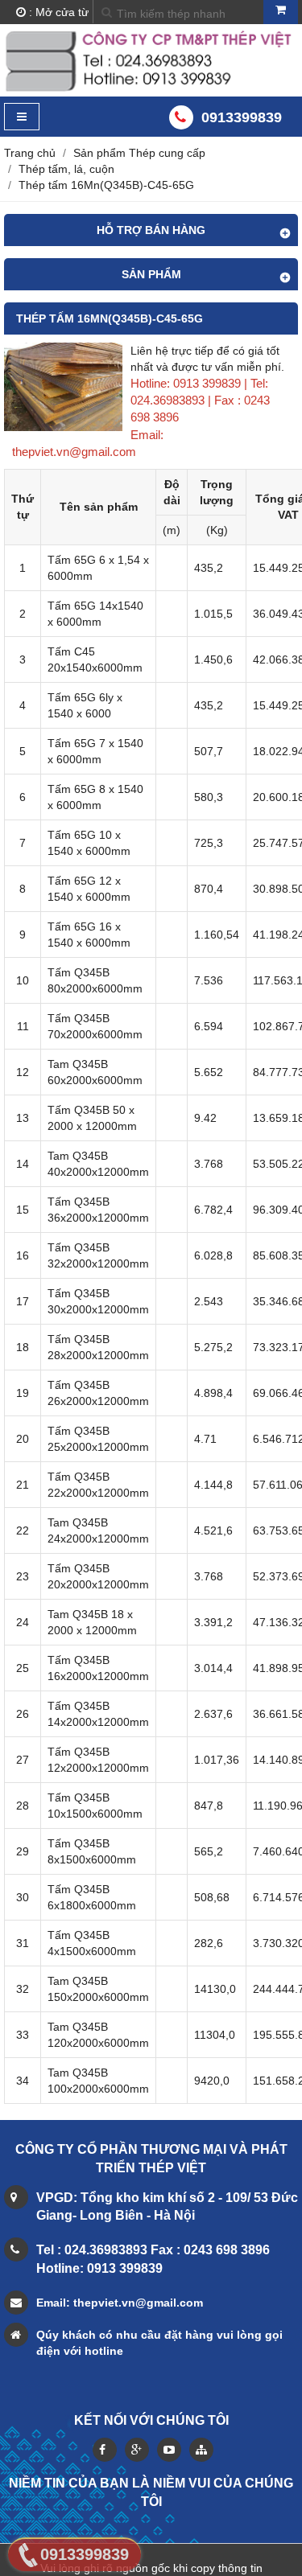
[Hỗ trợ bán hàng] (63, 427)
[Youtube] (169, 2450)
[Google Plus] (137, 2450)
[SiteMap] (201, 2450)
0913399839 (242, 117)
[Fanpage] (105, 2450)
